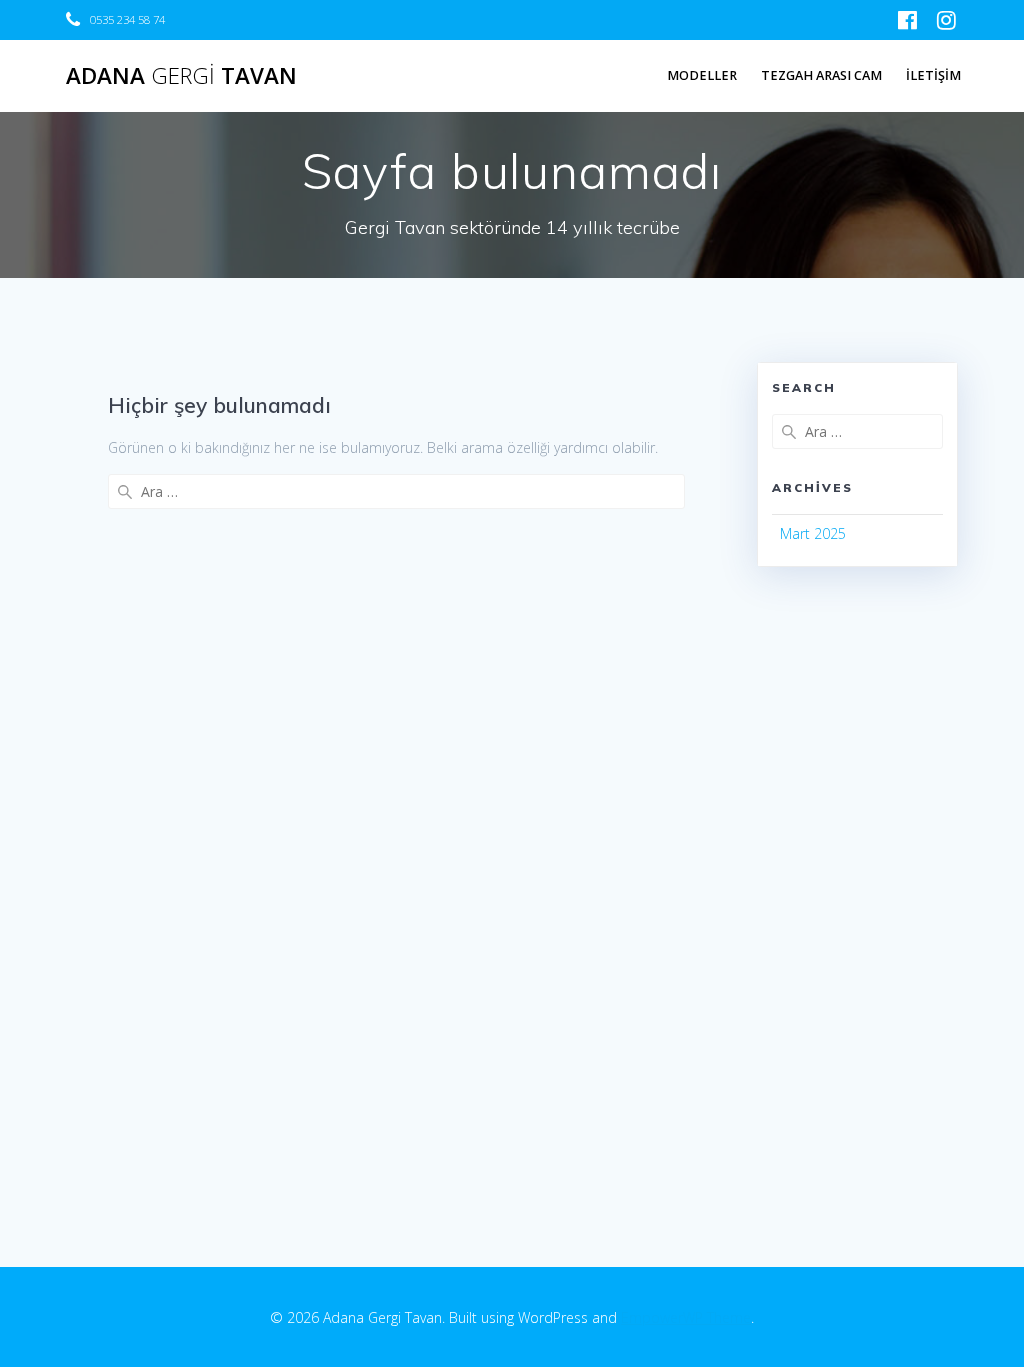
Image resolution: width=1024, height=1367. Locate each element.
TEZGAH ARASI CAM (821, 75)
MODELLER (702, 75)
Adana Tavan (181, 76)
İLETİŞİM (933, 75)
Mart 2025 (813, 533)
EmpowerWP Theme (686, 1317)
